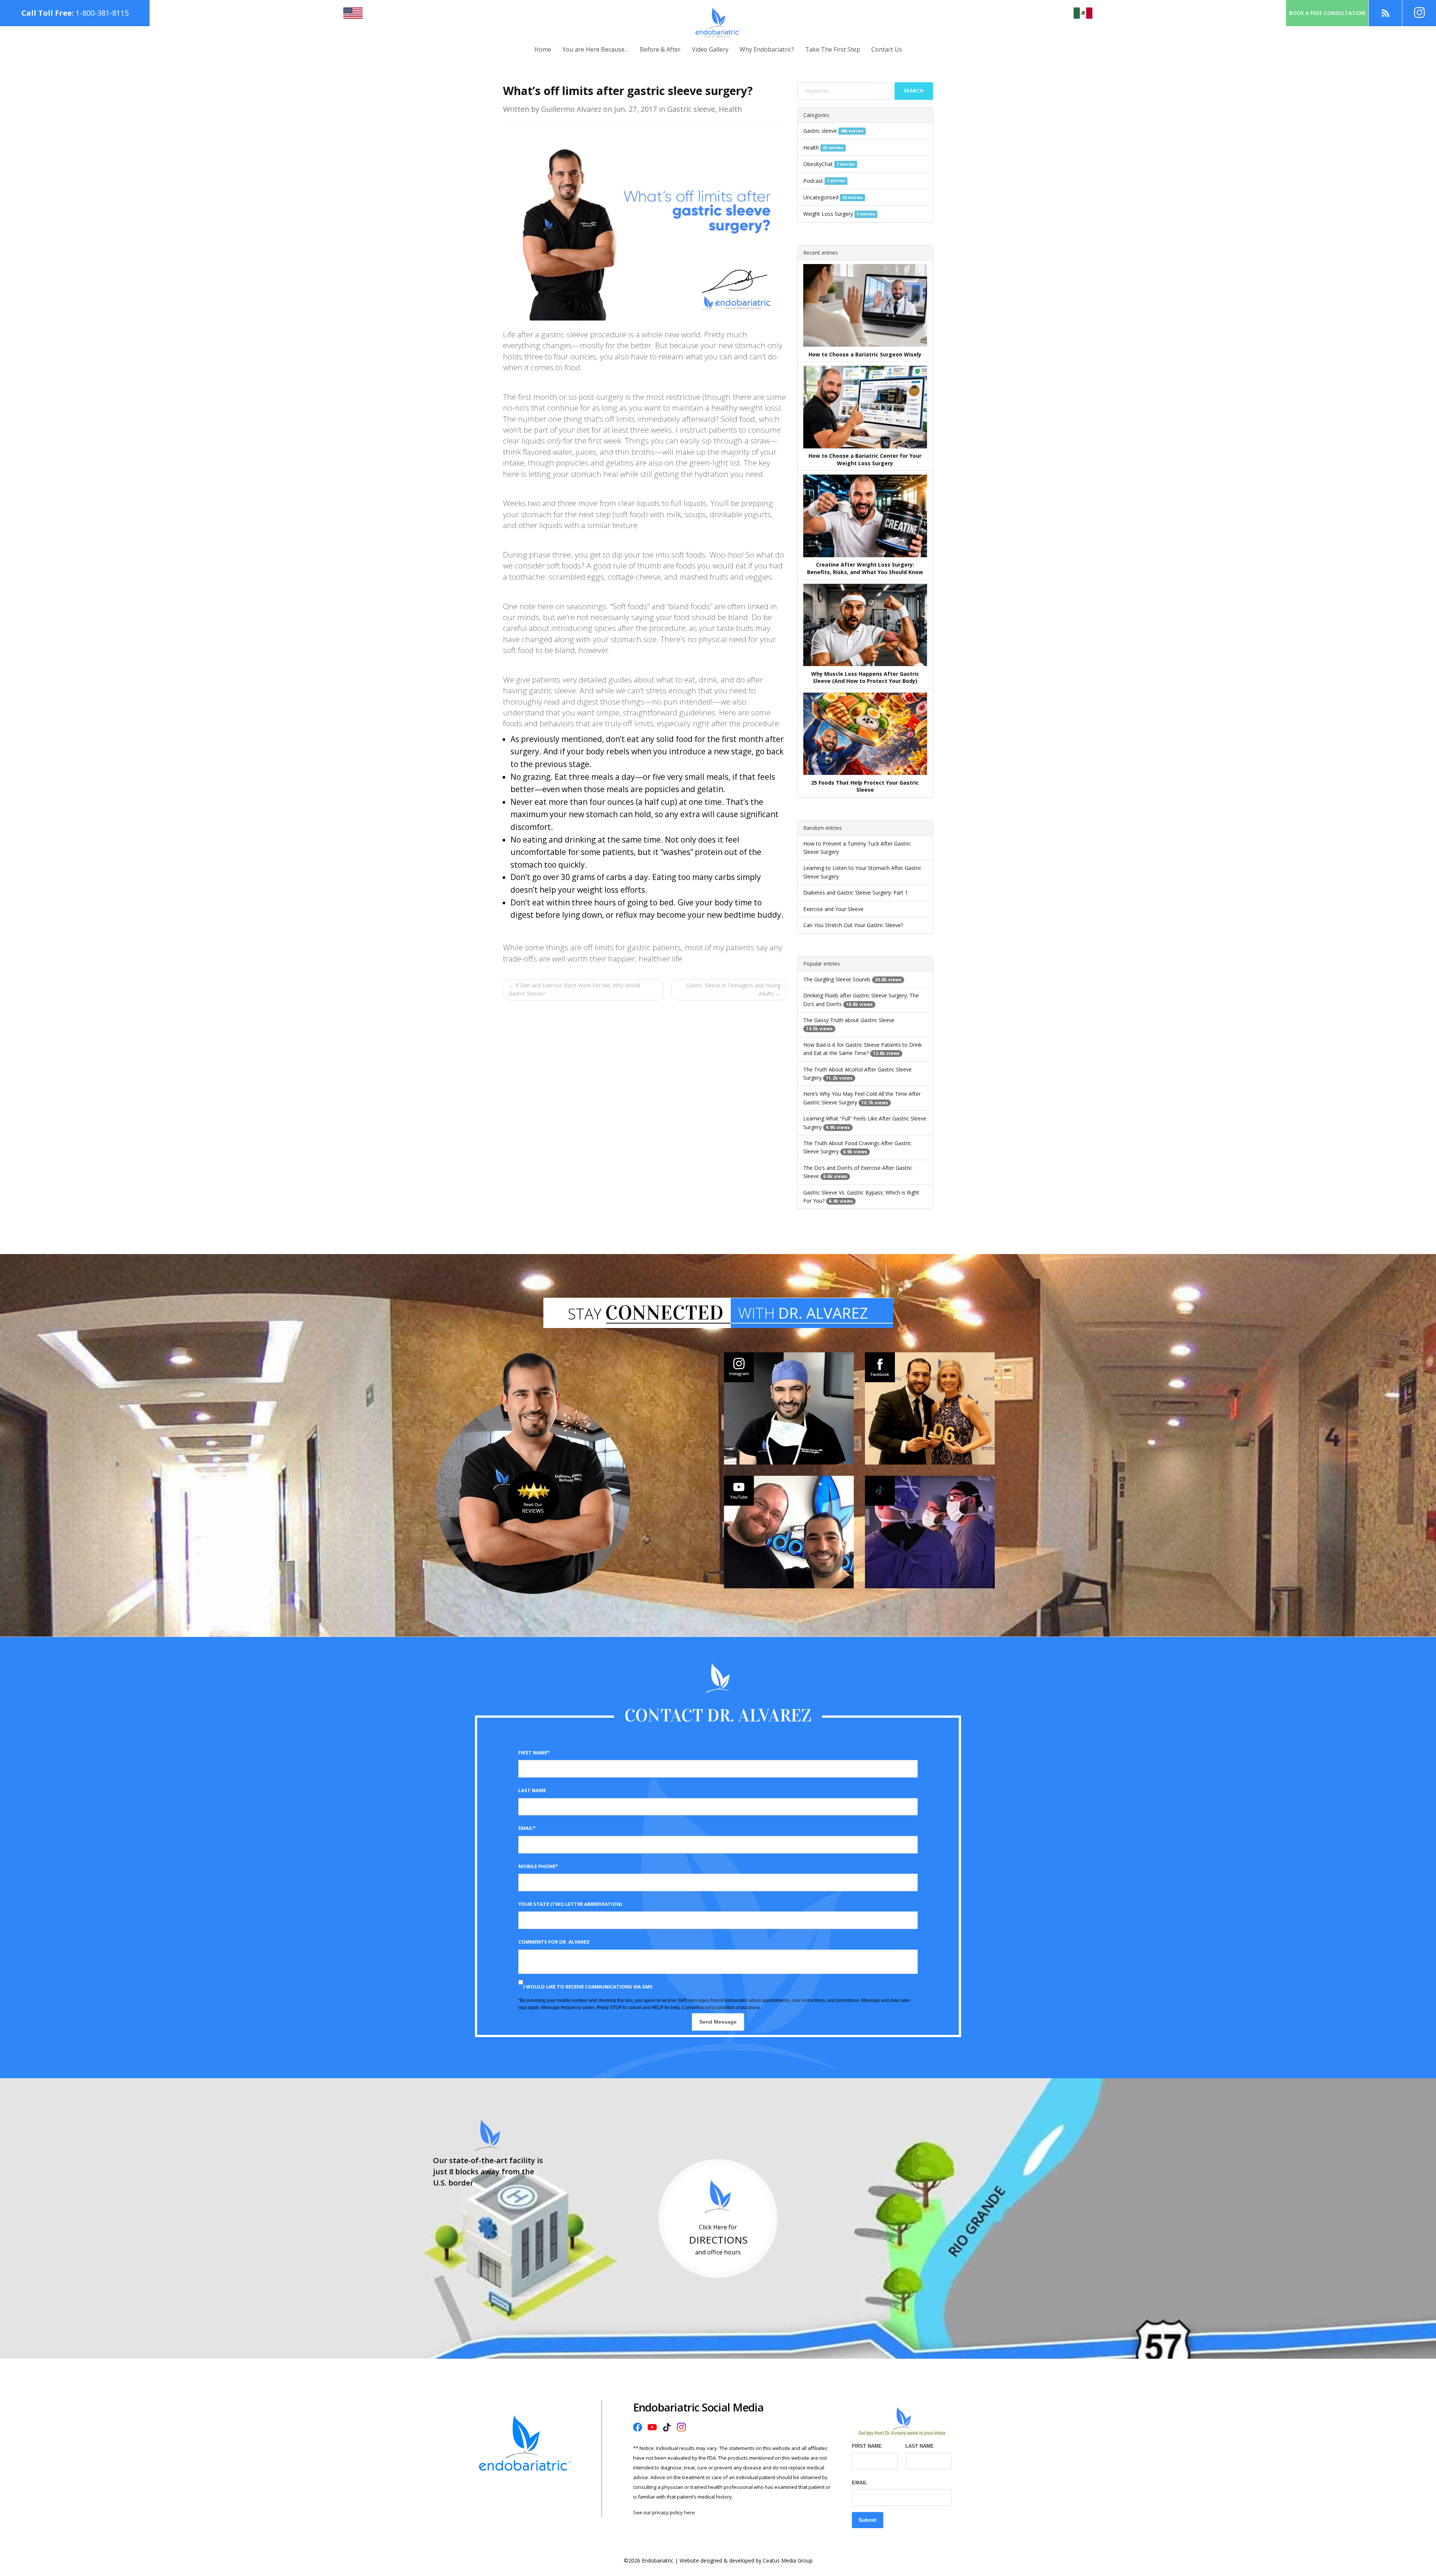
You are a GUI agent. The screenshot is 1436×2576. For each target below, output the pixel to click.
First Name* (534, 1752)
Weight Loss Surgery (828, 214)
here (689, 2512)
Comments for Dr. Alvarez (554, 1942)
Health (811, 148)
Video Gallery (710, 49)
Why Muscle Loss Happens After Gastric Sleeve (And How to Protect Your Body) (865, 677)
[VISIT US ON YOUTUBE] (789, 1532)
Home (543, 49)
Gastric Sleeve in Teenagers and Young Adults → (733, 989)
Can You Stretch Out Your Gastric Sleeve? (853, 925)
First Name (867, 2446)
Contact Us (887, 49)
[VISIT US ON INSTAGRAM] (789, 1408)
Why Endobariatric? (767, 49)
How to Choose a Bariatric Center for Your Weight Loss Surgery (865, 459)
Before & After (660, 49)
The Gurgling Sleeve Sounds (837, 979)
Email (860, 2483)
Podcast (813, 181)
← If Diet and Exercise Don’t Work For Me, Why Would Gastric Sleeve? (574, 989)
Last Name (532, 1790)
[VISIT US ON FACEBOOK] (930, 1408)
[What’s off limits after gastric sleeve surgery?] (645, 226)
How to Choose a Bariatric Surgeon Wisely (865, 354)
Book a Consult (1327, 13)
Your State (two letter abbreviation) (570, 1904)
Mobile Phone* (538, 1866)
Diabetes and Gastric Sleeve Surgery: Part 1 (856, 893)
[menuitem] (543, 50)
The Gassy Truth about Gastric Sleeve (849, 1020)
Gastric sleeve (820, 131)
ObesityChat (818, 164)
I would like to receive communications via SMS (588, 1987)
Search (914, 91)
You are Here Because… (596, 49)
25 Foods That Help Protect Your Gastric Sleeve (865, 786)
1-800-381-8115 (102, 13)
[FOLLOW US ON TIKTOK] (930, 1532)
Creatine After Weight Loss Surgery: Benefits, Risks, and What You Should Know (865, 568)
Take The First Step (833, 49)
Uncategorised (821, 197)
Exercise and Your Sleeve (833, 909)
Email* (527, 1828)
